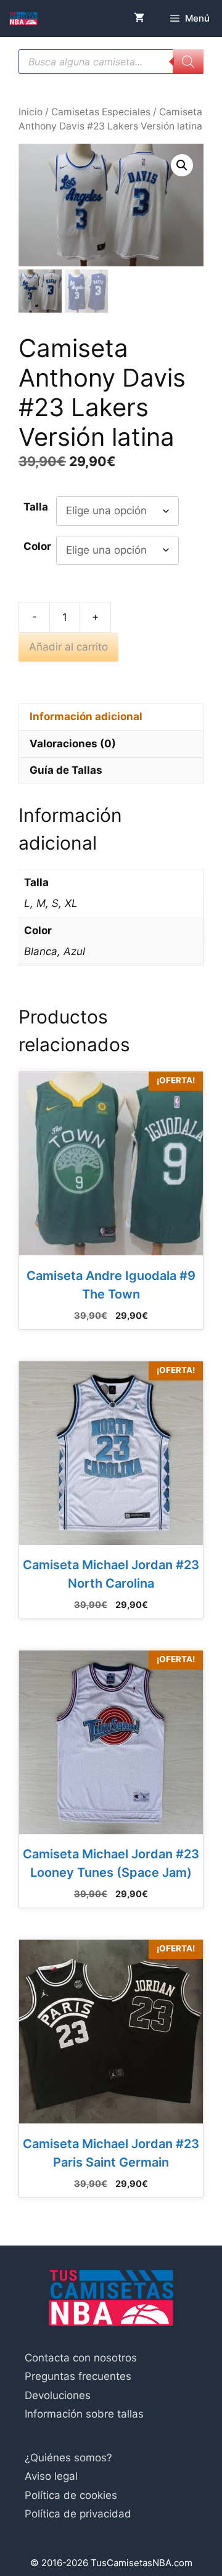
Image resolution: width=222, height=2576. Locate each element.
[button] (182, 165)
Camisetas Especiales (101, 112)
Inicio (31, 112)
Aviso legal (51, 2476)
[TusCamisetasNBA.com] (23, 18)
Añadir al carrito (68, 647)
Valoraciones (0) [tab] (73, 744)
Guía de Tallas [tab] (66, 770)
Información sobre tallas (84, 2414)
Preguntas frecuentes (78, 2376)
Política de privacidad (78, 2514)
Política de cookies (71, 2495)
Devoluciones (58, 2395)
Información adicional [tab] (86, 716)
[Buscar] (188, 62)
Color (37, 546)
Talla (36, 507)
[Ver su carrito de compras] (139, 18)
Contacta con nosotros (81, 2358)
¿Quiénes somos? (68, 2458)
